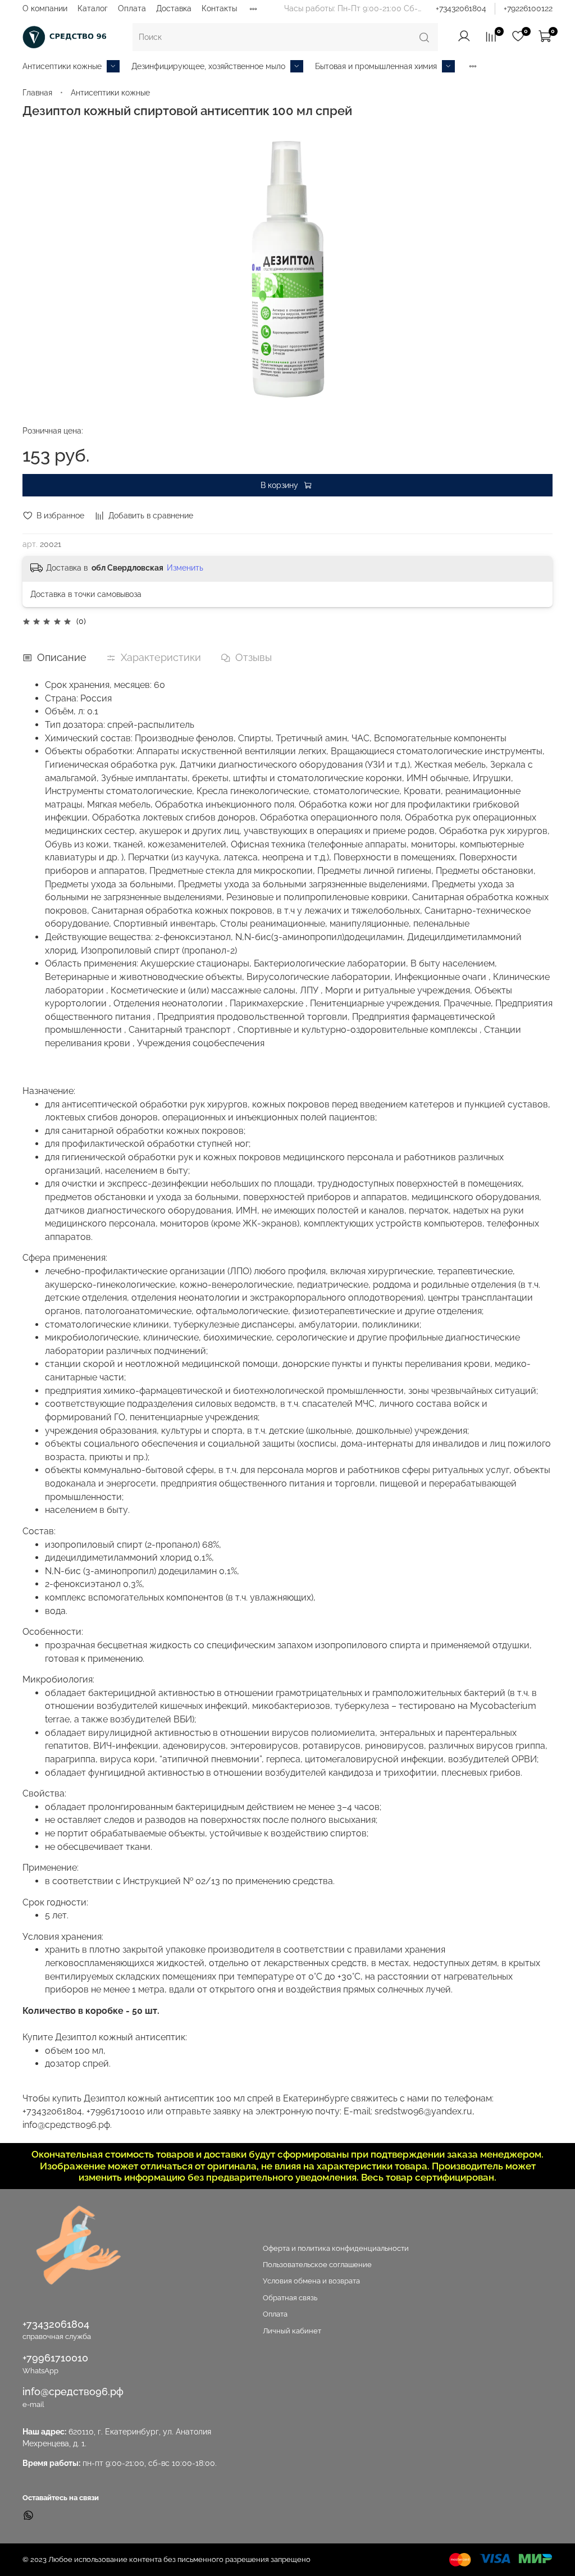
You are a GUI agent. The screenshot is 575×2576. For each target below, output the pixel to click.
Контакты (219, 8)
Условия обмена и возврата (311, 2281)
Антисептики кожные (62, 66)
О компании (45, 8)
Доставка (174, 8)
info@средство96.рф (73, 2392)
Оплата (132, 8)
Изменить (185, 568)
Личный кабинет (292, 2331)
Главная (37, 93)
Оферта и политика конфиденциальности (336, 2248)
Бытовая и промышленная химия (376, 66)
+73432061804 (461, 8)
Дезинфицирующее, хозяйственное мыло (208, 66)
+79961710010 (55, 2358)
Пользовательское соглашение (317, 2265)
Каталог (93, 8)
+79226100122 (528, 8)
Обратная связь (290, 2298)
